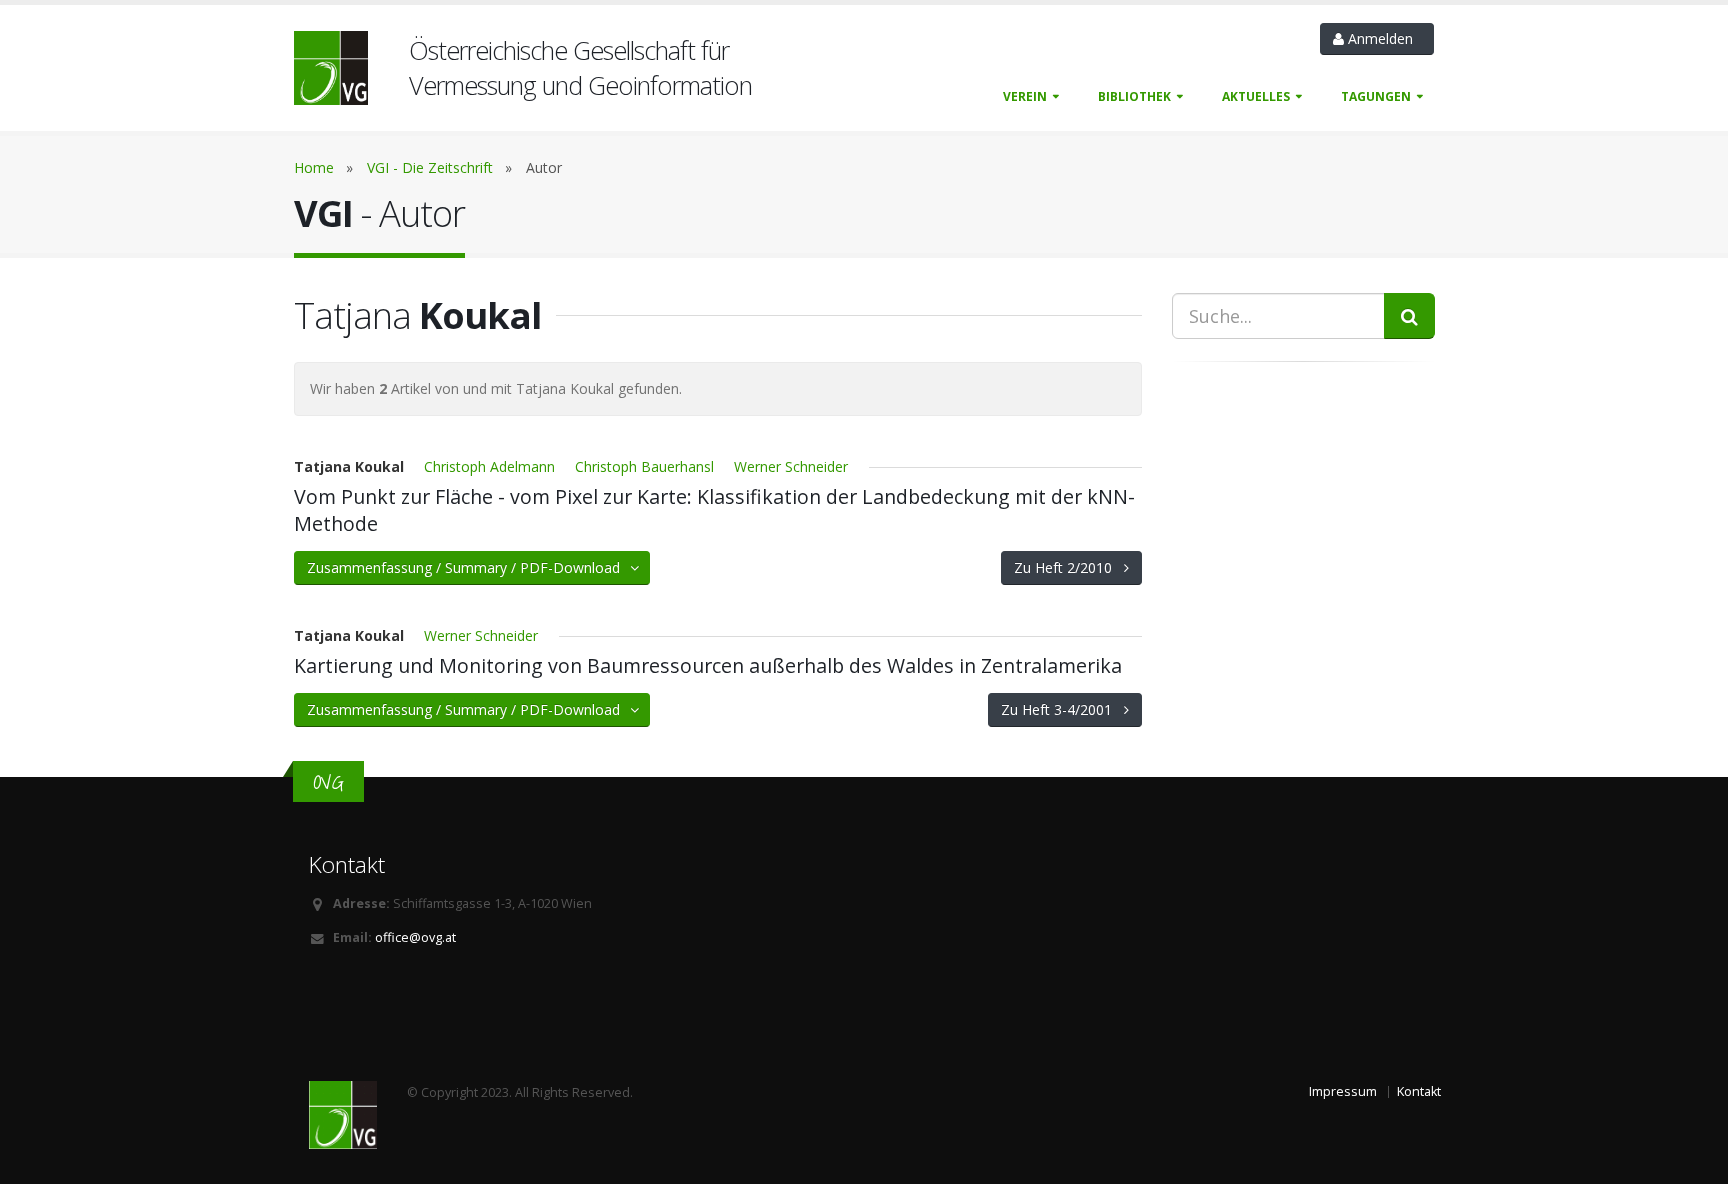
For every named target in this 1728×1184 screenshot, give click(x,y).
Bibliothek (1134, 96)
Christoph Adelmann (489, 466)
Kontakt (1419, 1091)
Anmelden (1382, 38)
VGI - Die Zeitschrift (430, 167)
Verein (1025, 96)
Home (314, 167)
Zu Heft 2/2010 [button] (1069, 567)
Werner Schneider (791, 466)
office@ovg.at (415, 937)
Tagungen (1376, 96)
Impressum (1343, 1091)
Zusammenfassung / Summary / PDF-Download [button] (469, 567)
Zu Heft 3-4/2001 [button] (1062, 709)
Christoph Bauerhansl (644, 466)
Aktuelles (1256, 96)
